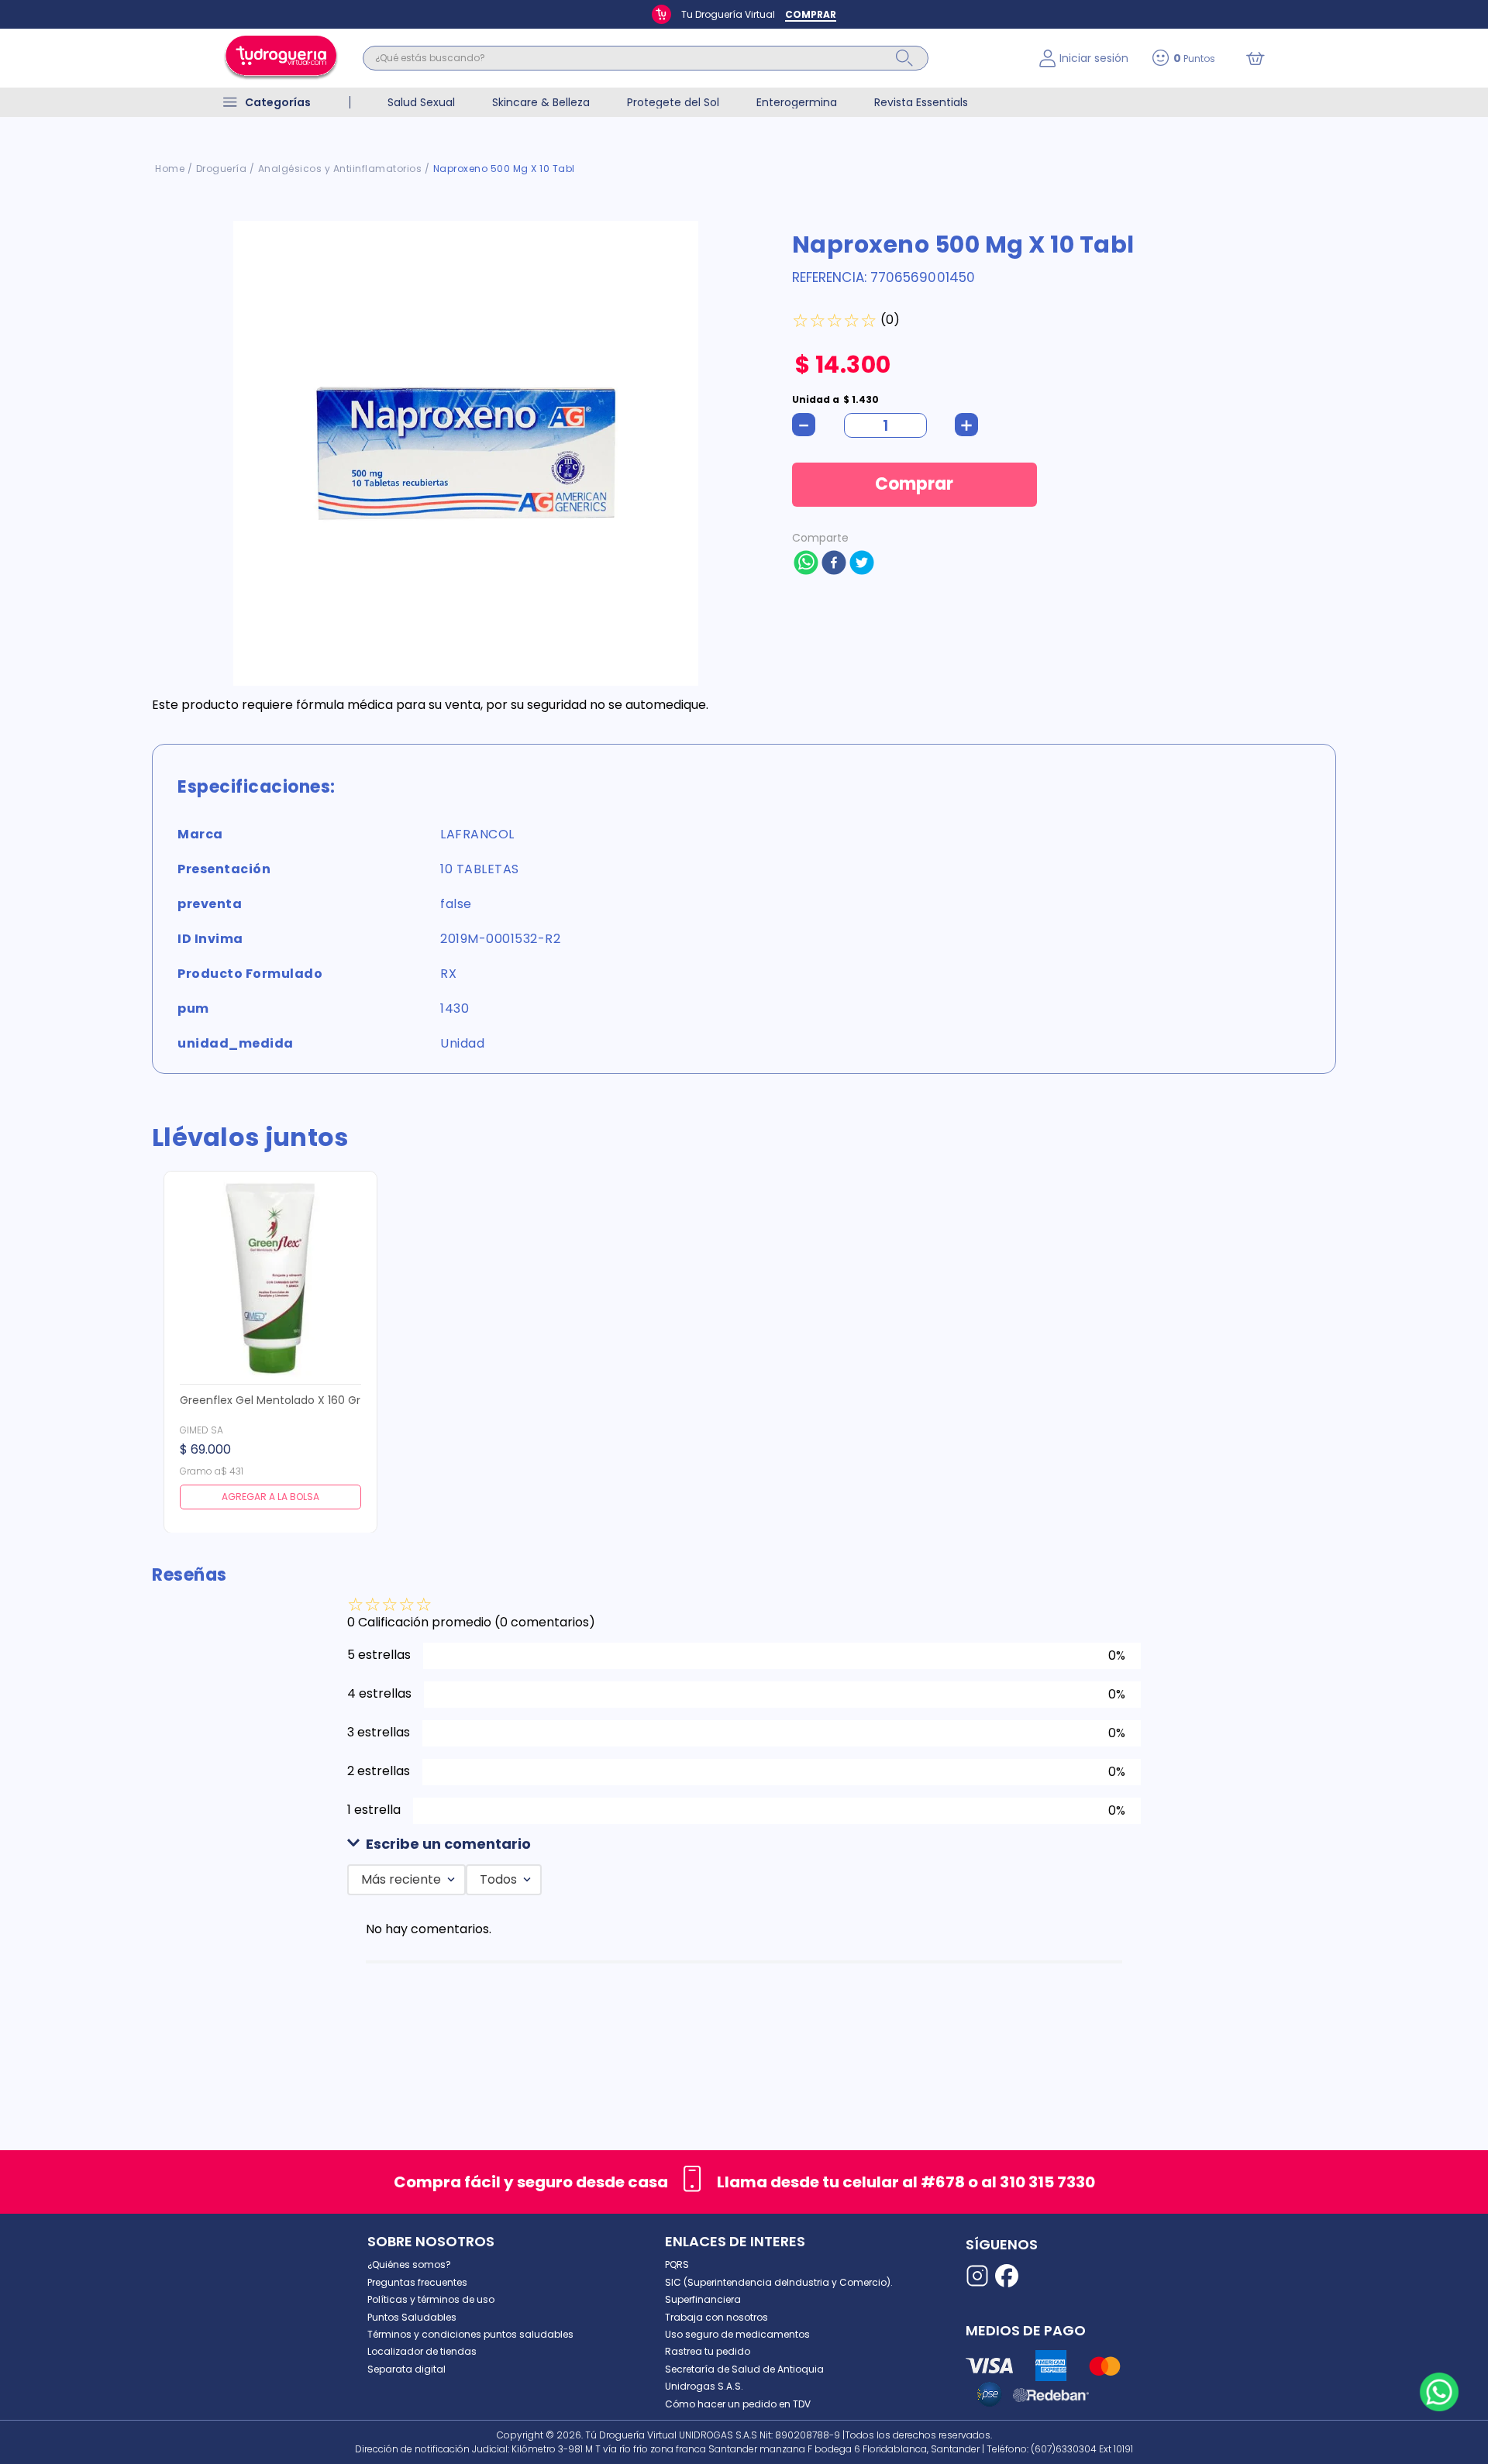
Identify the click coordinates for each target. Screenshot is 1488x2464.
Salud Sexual (421, 102)
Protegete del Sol (673, 102)
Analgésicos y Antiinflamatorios (340, 169)
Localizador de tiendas (422, 2351)
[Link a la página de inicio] (170, 169)
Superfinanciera (703, 2299)
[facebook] (834, 564)
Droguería (222, 169)
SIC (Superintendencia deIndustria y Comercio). (779, 2282)
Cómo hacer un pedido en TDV (738, 2404)
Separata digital (406, 2369)
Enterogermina (797, 102)
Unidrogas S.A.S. (704, 2386)
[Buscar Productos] (904, 58)
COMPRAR (811, 14)
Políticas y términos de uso (431, 2299)
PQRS (677, 2264)
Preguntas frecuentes (417, 2282)
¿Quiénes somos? (409, 2264)
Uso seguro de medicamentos (737, 2334)
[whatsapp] (806, 564)
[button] (744, 1845)
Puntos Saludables (412, 2317)
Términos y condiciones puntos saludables (470, 2334)
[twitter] (862, 564)
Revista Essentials (921, 102)
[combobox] (689, 58)
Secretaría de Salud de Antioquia (744, 2369)
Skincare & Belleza (541, 102)
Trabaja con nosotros (716, 2317)
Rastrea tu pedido (708, 2351)
